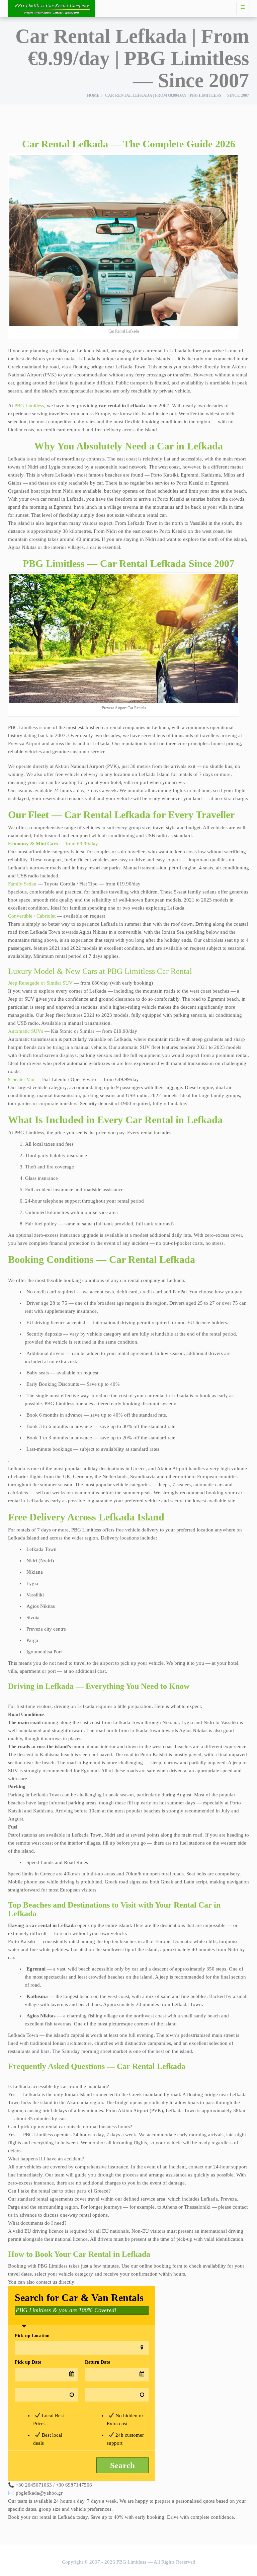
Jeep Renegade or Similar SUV (40, 983)
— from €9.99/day (53, 844)
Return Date (98, 2362)
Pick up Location (32, 2336)
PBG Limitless (29, 406)
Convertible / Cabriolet (32, 916)
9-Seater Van (21, 1079)
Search (122, 2465)
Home (93, 95)
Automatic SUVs (26, 1031)
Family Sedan (22, 884)
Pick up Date (28, 2362)
